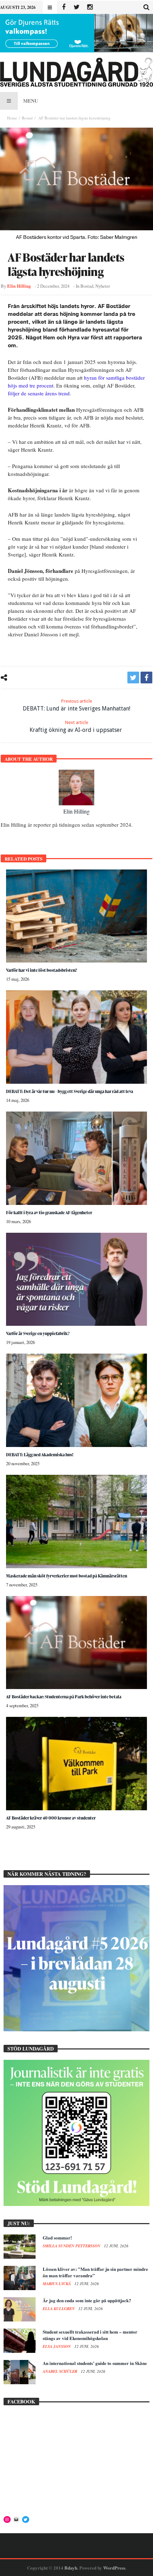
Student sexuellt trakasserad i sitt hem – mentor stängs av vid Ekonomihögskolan (90, 2335)
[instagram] (90, 7)
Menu (31, 101)
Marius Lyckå (57, 2284)
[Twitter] (77, 7)
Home (12, 118)
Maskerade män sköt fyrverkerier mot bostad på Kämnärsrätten (67, 1576)
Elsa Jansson (57, 2346)
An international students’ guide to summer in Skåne (95, 2363)
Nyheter (103, 286)
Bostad (27, 118)
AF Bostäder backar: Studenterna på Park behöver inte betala (64, 1697)
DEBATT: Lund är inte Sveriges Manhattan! (76, 705)
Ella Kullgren (59, 2309)
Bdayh (71, 2568)
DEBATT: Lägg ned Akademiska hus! (40, 1455)
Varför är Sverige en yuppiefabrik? (38, 1333)
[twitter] (133, 678)
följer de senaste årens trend (39, 393)
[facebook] (146, 678)
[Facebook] (64, 7)
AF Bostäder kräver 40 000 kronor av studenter (51, 1818)
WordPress (114, 2568)
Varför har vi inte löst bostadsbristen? (42, 970)
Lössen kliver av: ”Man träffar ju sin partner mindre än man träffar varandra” (95, 2272)
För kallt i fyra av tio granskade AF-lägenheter (49, 1213)
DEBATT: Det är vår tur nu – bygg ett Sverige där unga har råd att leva (70, 1091)
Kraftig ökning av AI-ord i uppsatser (76, 727)
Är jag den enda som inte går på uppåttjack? (87, 2300)
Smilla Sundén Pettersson (72, 2246)
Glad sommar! (57, 2238)
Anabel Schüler (60, 2371)
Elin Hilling (19, 286)
